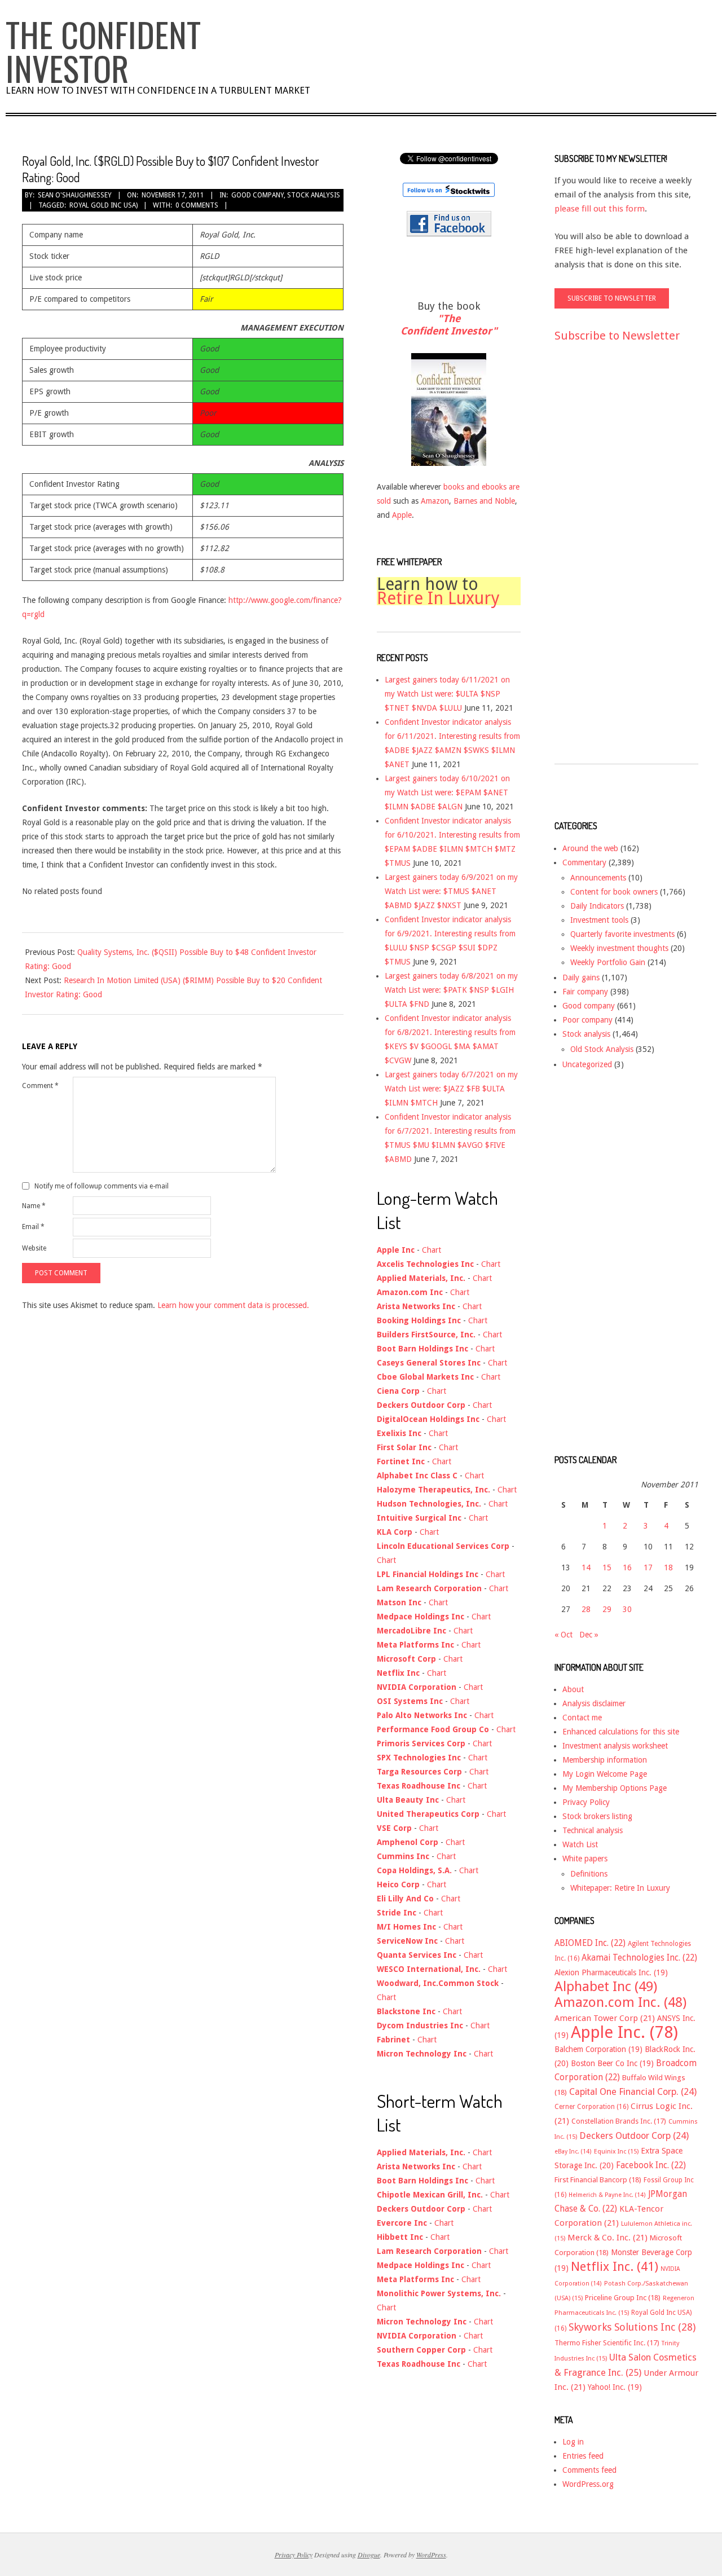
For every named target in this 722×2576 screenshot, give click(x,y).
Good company (257, 195)
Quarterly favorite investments (622, 934)
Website (34, 1248)
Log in (573, 2442)
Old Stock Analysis (602, 1049)
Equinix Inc (616, 2152)
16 (627, 1567)
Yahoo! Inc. (615, 2387)
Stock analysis (314, 195)
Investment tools (599, 920)
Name (34, 1206)
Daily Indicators (597, 906)
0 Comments (197, 205)
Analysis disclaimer (594, 1703)
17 (648, 1567)
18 (668, 1567)
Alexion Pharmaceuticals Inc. (611, 1972)
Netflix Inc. (615, 2266)
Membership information (605, 1760)
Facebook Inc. (651, 2165)
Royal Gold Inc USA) (104, 205)
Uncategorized (587, 1064)
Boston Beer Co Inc (612, 2063)
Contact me (582, 1718)
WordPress (431, 2555)
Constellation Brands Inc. (619, 2121)
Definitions (589, 1874)
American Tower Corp (605, 2018)
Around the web (590, 848)
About (573, 1689)
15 (607, 1567)
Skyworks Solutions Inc (632, 2327)
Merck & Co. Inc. (607, 2238)
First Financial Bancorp (598, 2180)
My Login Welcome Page (605, 1774)
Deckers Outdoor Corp (634, 2136)
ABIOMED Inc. (590, 1943)
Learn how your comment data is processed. (233, 1305)
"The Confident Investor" (449, 325)
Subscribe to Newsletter (617, 336)
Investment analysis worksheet (615, 1746)
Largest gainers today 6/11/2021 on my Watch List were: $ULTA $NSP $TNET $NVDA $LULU (447, 694)
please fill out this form (600, 209)
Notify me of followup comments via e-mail (102, 1186)
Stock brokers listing (597, 1816)
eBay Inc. (573, 2152)
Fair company (585, 992)
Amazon (435, 501)
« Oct (563, 1635)
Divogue (369, 2555)
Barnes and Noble (484, 501)
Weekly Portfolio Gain (608, 962)
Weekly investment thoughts (619, 948)
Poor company (587, 1020)
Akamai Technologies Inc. (639, 1958)
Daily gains (581, 977)
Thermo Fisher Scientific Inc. (607, 2343)
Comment (40, 1086)
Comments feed (589, 2470)
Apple (402, 515)
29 (607, 1609)
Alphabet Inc (606, 1987)
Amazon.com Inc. (620, 2002)
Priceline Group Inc (623, 2298)
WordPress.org (588, 2484)
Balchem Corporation (598, 2049)
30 (627, 1609)
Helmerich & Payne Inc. (607, 2195)
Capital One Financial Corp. (633, 2092)
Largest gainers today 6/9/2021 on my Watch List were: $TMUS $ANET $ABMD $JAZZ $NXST (451, 891)
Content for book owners (614, 892)
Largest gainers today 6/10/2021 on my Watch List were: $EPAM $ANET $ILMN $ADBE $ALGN (447, 792)
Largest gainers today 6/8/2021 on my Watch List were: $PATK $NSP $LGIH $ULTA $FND (451, 990)
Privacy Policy (586, 1802)
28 (586, 1609)
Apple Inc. (624, 2032)
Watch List (580, 1844)
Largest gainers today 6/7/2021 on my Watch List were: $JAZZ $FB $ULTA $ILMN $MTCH (451, 1089)
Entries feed (583, 2456)
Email (33, 1227)
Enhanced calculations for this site (621, 1732)
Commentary (584, 862)
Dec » (589, 1635)
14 (586, 1567)
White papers (585, 1859)
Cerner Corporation (591, 2107)
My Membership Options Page (615, 1788)
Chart (432, 1250)
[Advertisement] (600, 563)
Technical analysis (593, 1830)
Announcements (598, 878)
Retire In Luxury (438, 598)
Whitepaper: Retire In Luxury (620, 1888)
